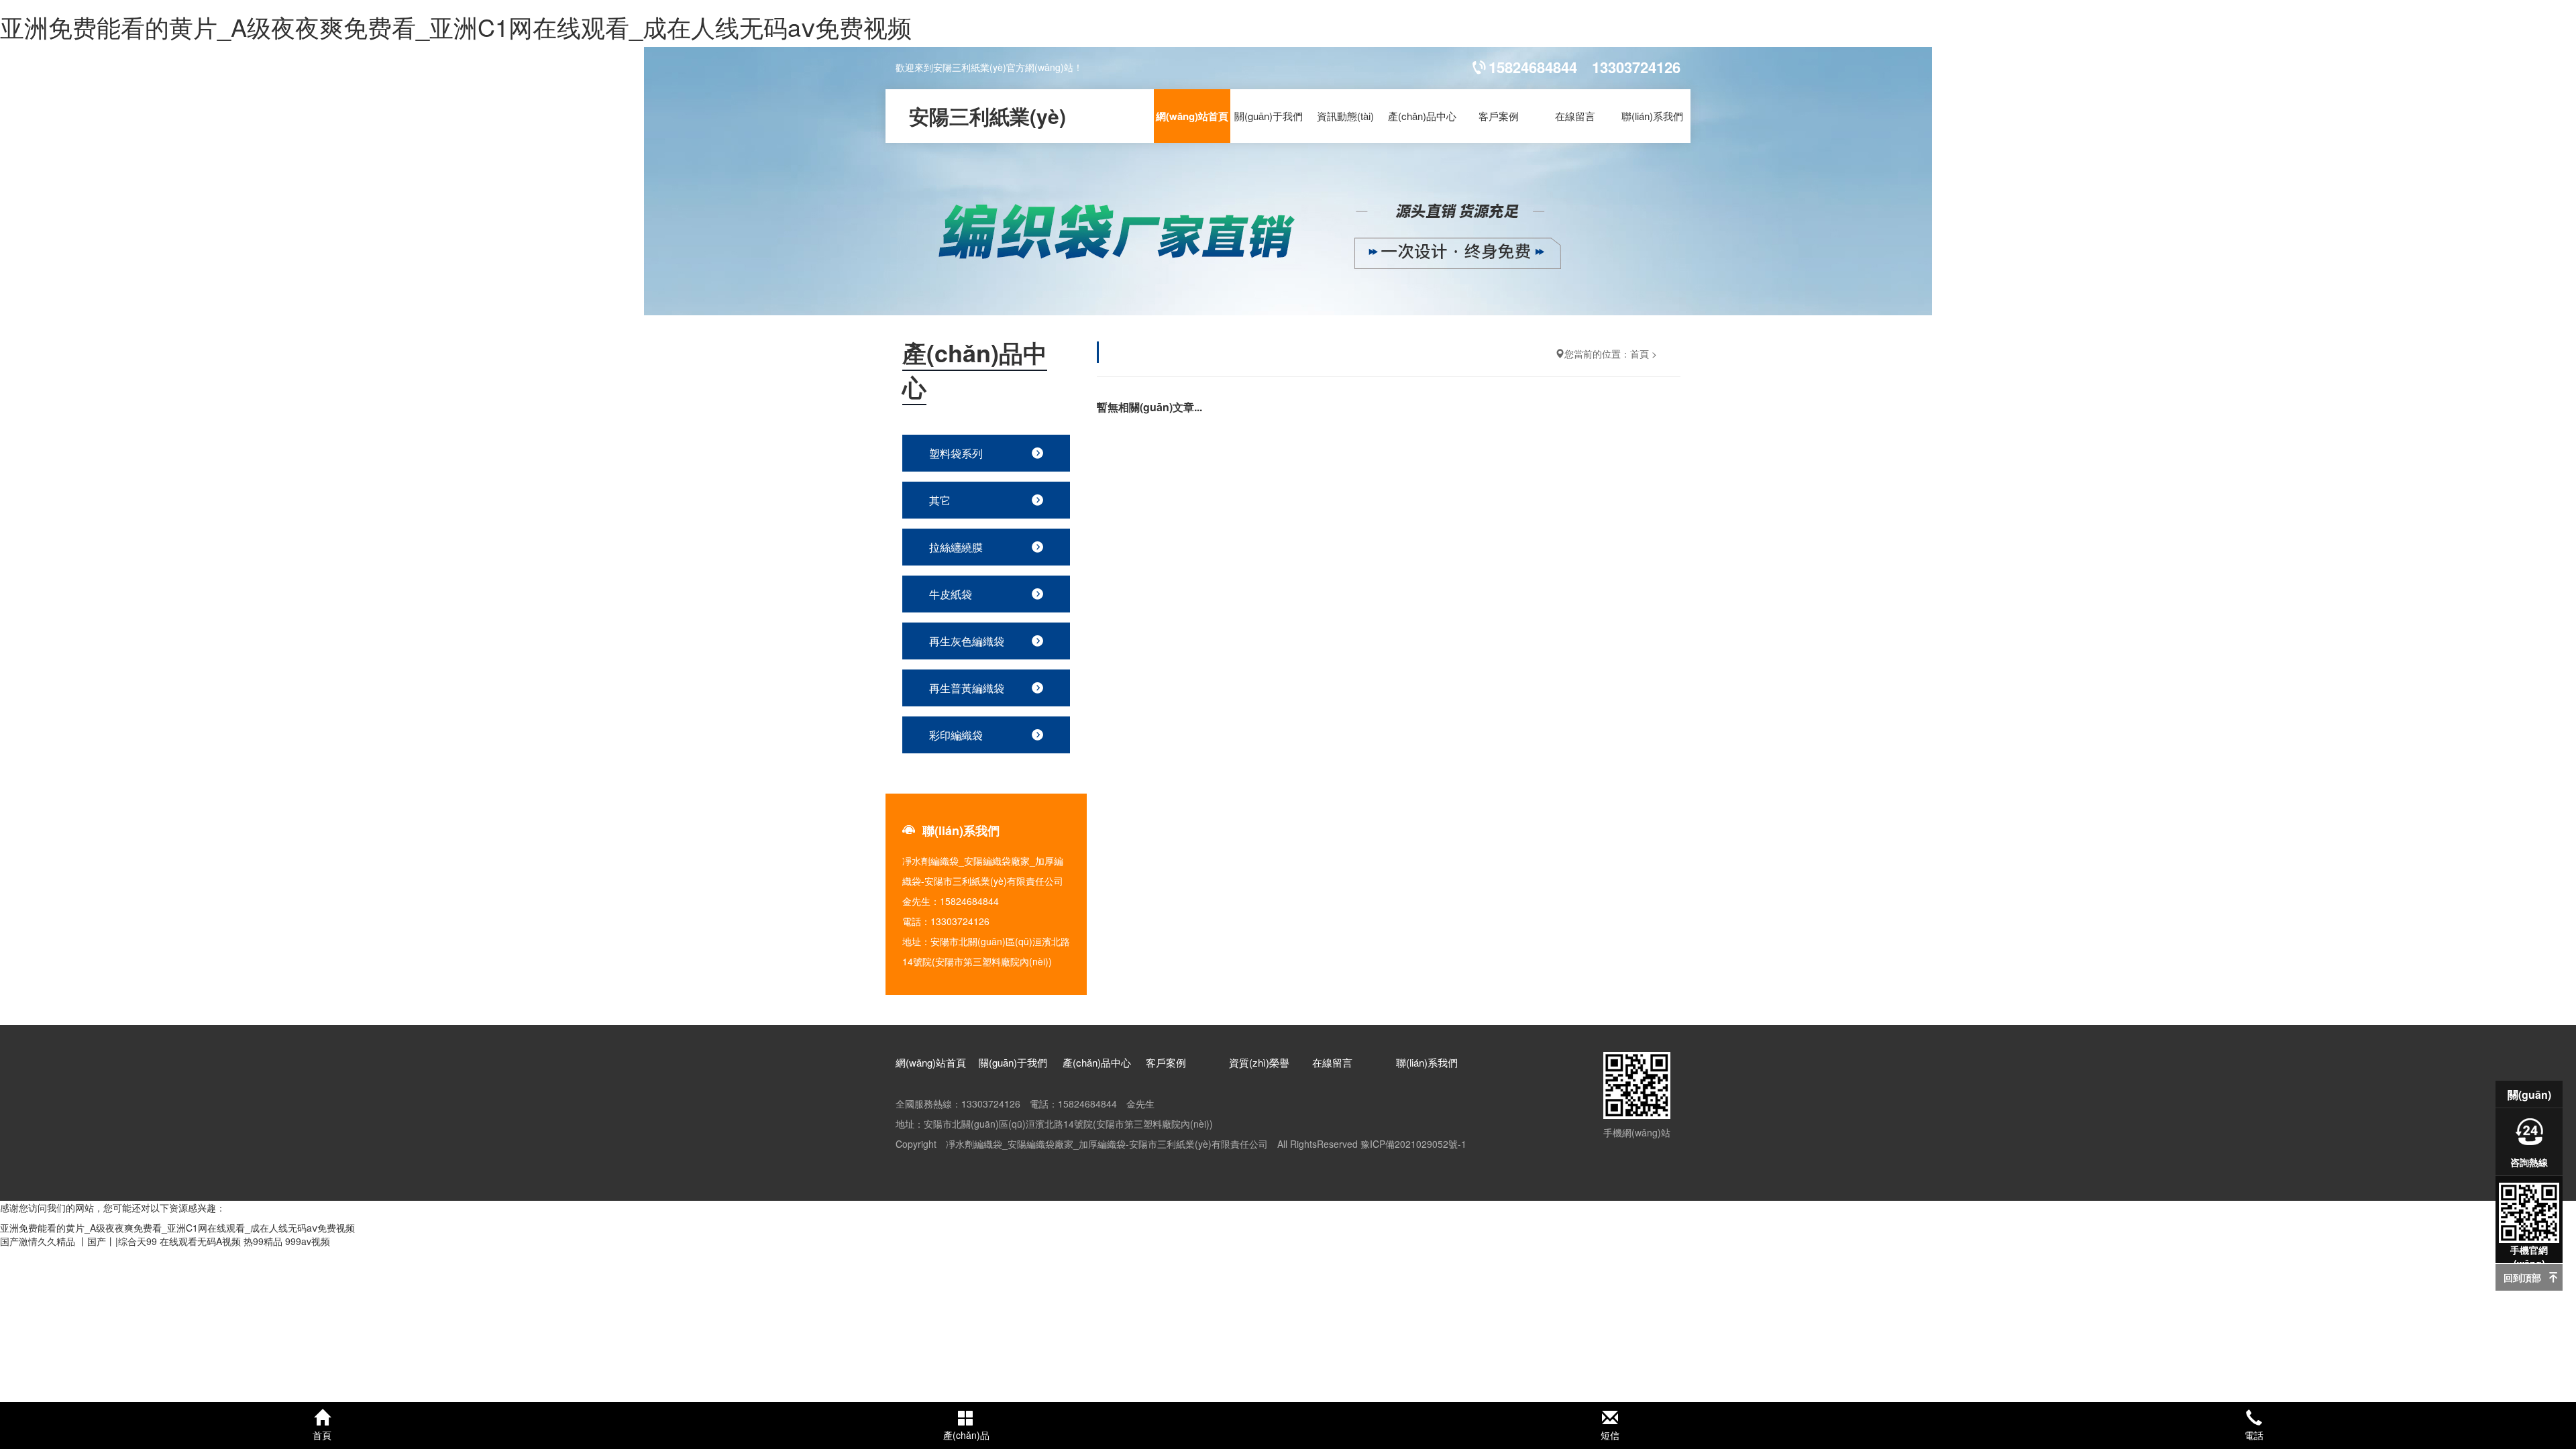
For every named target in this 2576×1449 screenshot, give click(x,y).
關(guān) (2529, 1094)
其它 (940, 500)
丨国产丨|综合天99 (117, 1241)
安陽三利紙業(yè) (987, 116)
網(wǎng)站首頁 (1192, 116)
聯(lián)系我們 (1652, 116)
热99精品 (263, 1241)
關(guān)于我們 (1269, 116)
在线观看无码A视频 (200, 1241)
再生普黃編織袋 (967, 688)
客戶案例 (1499, 116)
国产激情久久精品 (38, 1241)
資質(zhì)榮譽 (1259, 1062)
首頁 (1640, 354)
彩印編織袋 (956, 735)
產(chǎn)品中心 (1422, 116)
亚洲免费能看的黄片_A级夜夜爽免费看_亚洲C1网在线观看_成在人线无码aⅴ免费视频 (456, 26)
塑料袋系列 (956, 453)
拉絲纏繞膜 (956, 547)
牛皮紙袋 (951, 594)
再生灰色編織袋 (967, 641)
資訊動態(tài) (1345, 116)
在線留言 (1575, 116)
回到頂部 (2522, 1277)
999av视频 (308, 1241)
